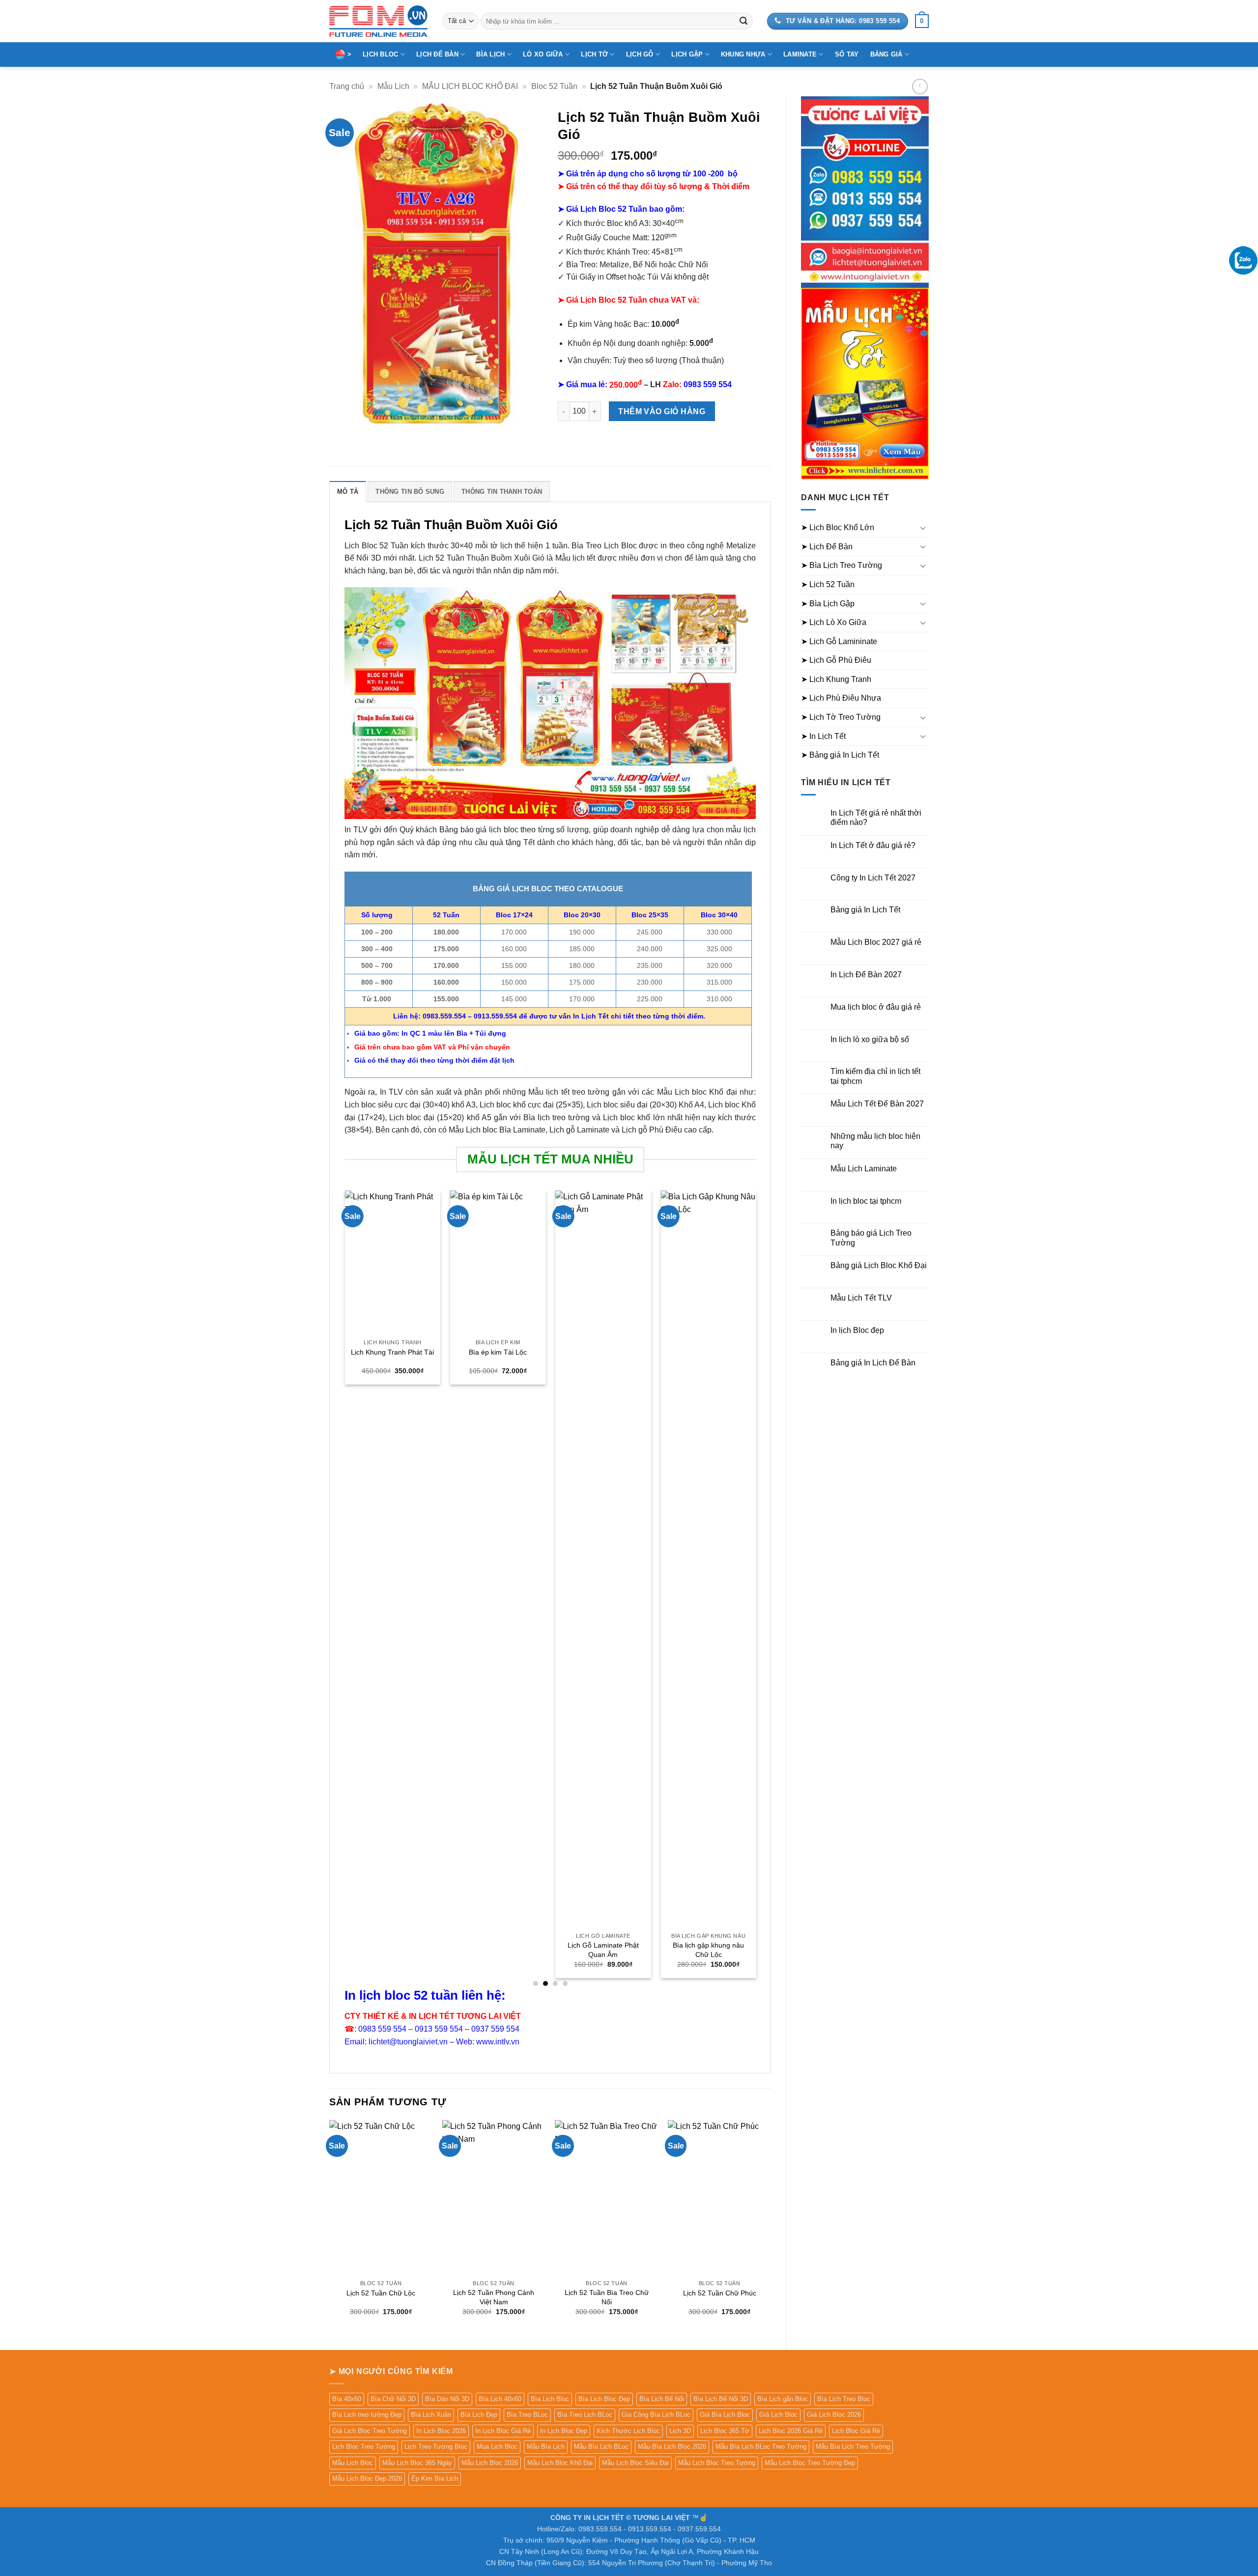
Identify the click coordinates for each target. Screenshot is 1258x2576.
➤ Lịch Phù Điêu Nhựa (841, 698)
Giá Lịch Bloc (778, 2415)
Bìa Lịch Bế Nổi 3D (721, 2399)
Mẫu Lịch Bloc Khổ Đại (560, 2463)
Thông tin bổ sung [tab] (410, 492)
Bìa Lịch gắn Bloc (783, 2399)
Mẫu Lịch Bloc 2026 (490, 2463)
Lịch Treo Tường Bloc (436, 2447)
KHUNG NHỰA (743, 54)
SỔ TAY (847, 54)
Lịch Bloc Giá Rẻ (856, 2431)
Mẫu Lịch (393, 86)
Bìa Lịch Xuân (431, 2415)
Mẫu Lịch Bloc (353, 2463)
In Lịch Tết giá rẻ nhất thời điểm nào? (876, 818)
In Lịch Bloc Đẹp (564, 2431)
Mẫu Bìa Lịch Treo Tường (853, 2447)
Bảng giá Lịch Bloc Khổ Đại (879, 1265)
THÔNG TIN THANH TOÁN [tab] (502, 492)
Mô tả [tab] (348, 492)
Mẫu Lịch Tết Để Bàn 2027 (877, 1104)
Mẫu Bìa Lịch (546, 2447)
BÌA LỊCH (490, 54)
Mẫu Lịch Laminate (864, 1169)
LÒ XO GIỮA (543, 54)
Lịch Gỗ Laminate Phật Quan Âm (603, 1950)
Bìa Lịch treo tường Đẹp (367, 2415)
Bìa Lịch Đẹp (479, 2415)
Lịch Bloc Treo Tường (364, 2447)
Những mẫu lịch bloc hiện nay (875, 1141)
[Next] (755, 1588)
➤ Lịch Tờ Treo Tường (841, 717)
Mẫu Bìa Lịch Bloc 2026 (672, 2447)
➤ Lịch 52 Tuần (828, 584)
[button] (922, 21)
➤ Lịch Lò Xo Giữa (834, 622)
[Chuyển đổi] (923, 528)
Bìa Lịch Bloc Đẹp (604, 2399)
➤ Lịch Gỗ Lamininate (839, 641)
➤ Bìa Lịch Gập (828, 604)
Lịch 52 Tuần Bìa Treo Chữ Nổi (607, 2297)
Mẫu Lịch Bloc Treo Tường (717, 2463)
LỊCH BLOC (380, 54)
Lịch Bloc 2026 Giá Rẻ (791, 2431)
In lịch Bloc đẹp (857, 1330)
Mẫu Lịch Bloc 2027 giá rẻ (876, 942)
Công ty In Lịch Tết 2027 (873, 878)
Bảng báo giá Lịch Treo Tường (871, 1238)
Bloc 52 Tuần (554, 86)
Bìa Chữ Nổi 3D (393, 2399)
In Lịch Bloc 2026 (441, 2431)
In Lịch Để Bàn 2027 (866, 975)
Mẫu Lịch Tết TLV (861, 1298)
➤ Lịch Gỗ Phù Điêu (836, 660)
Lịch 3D (680, 2431)
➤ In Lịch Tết (823, 736)
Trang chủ (347, 86)
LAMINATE (800, 54)
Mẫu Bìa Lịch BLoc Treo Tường (761, 2447)
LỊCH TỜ (594, 54)
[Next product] (920, 86)
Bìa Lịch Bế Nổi (662, 2399)
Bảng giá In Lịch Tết (865, 910)
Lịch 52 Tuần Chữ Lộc (381, 2293)
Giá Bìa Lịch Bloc (725, 2415)
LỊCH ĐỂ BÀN (437, 54)
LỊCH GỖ (640, 54)
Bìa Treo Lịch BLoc (585, 2415)
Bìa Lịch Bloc (550, 2399)
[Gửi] (743, 21)
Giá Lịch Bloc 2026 (834, 2415)
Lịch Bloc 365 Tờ (725, 2431)
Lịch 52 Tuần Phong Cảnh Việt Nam (494, 2297)
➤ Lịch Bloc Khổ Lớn (838, 527)
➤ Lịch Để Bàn (827, 547)
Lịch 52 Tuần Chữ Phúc (720, 2293)
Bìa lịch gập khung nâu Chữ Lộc (708, 1950)
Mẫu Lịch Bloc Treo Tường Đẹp (810, 2463)
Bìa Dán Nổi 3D (447, 2399)
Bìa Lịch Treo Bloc (844, 2399)
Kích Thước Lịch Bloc (628, 2431)
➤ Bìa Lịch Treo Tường (842, 565)
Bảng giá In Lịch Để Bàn (873, 1363)
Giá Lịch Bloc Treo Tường (370, 2431)
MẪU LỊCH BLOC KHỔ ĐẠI (470, 86)
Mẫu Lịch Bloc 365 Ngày (417, 2463)
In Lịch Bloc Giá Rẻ (503, 2431)
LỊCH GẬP (687, 54)
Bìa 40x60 (347, 2399)
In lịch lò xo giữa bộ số (870, 1039)
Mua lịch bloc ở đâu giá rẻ (876, 1007)
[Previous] (345, 1588)
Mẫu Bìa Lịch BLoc (601, 2447)
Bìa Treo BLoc (527, 2415)
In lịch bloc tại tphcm (866, 1201)
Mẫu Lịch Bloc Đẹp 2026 (367, 2478)
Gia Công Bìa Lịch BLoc (656, 2415)
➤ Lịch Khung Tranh (836, 679)
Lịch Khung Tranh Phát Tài (392, 1352)
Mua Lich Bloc (497, 2447)
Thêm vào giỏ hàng (662, 411)
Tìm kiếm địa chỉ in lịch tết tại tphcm (875, 1076)
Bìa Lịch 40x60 (500, 2399)
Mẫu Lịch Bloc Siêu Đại (635, 2463)
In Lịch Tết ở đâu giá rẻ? (873, 845)
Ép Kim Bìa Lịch (435, 2478)
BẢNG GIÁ (886, 54)
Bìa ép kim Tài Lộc (497, 1352)
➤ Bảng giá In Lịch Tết (840, 755)
